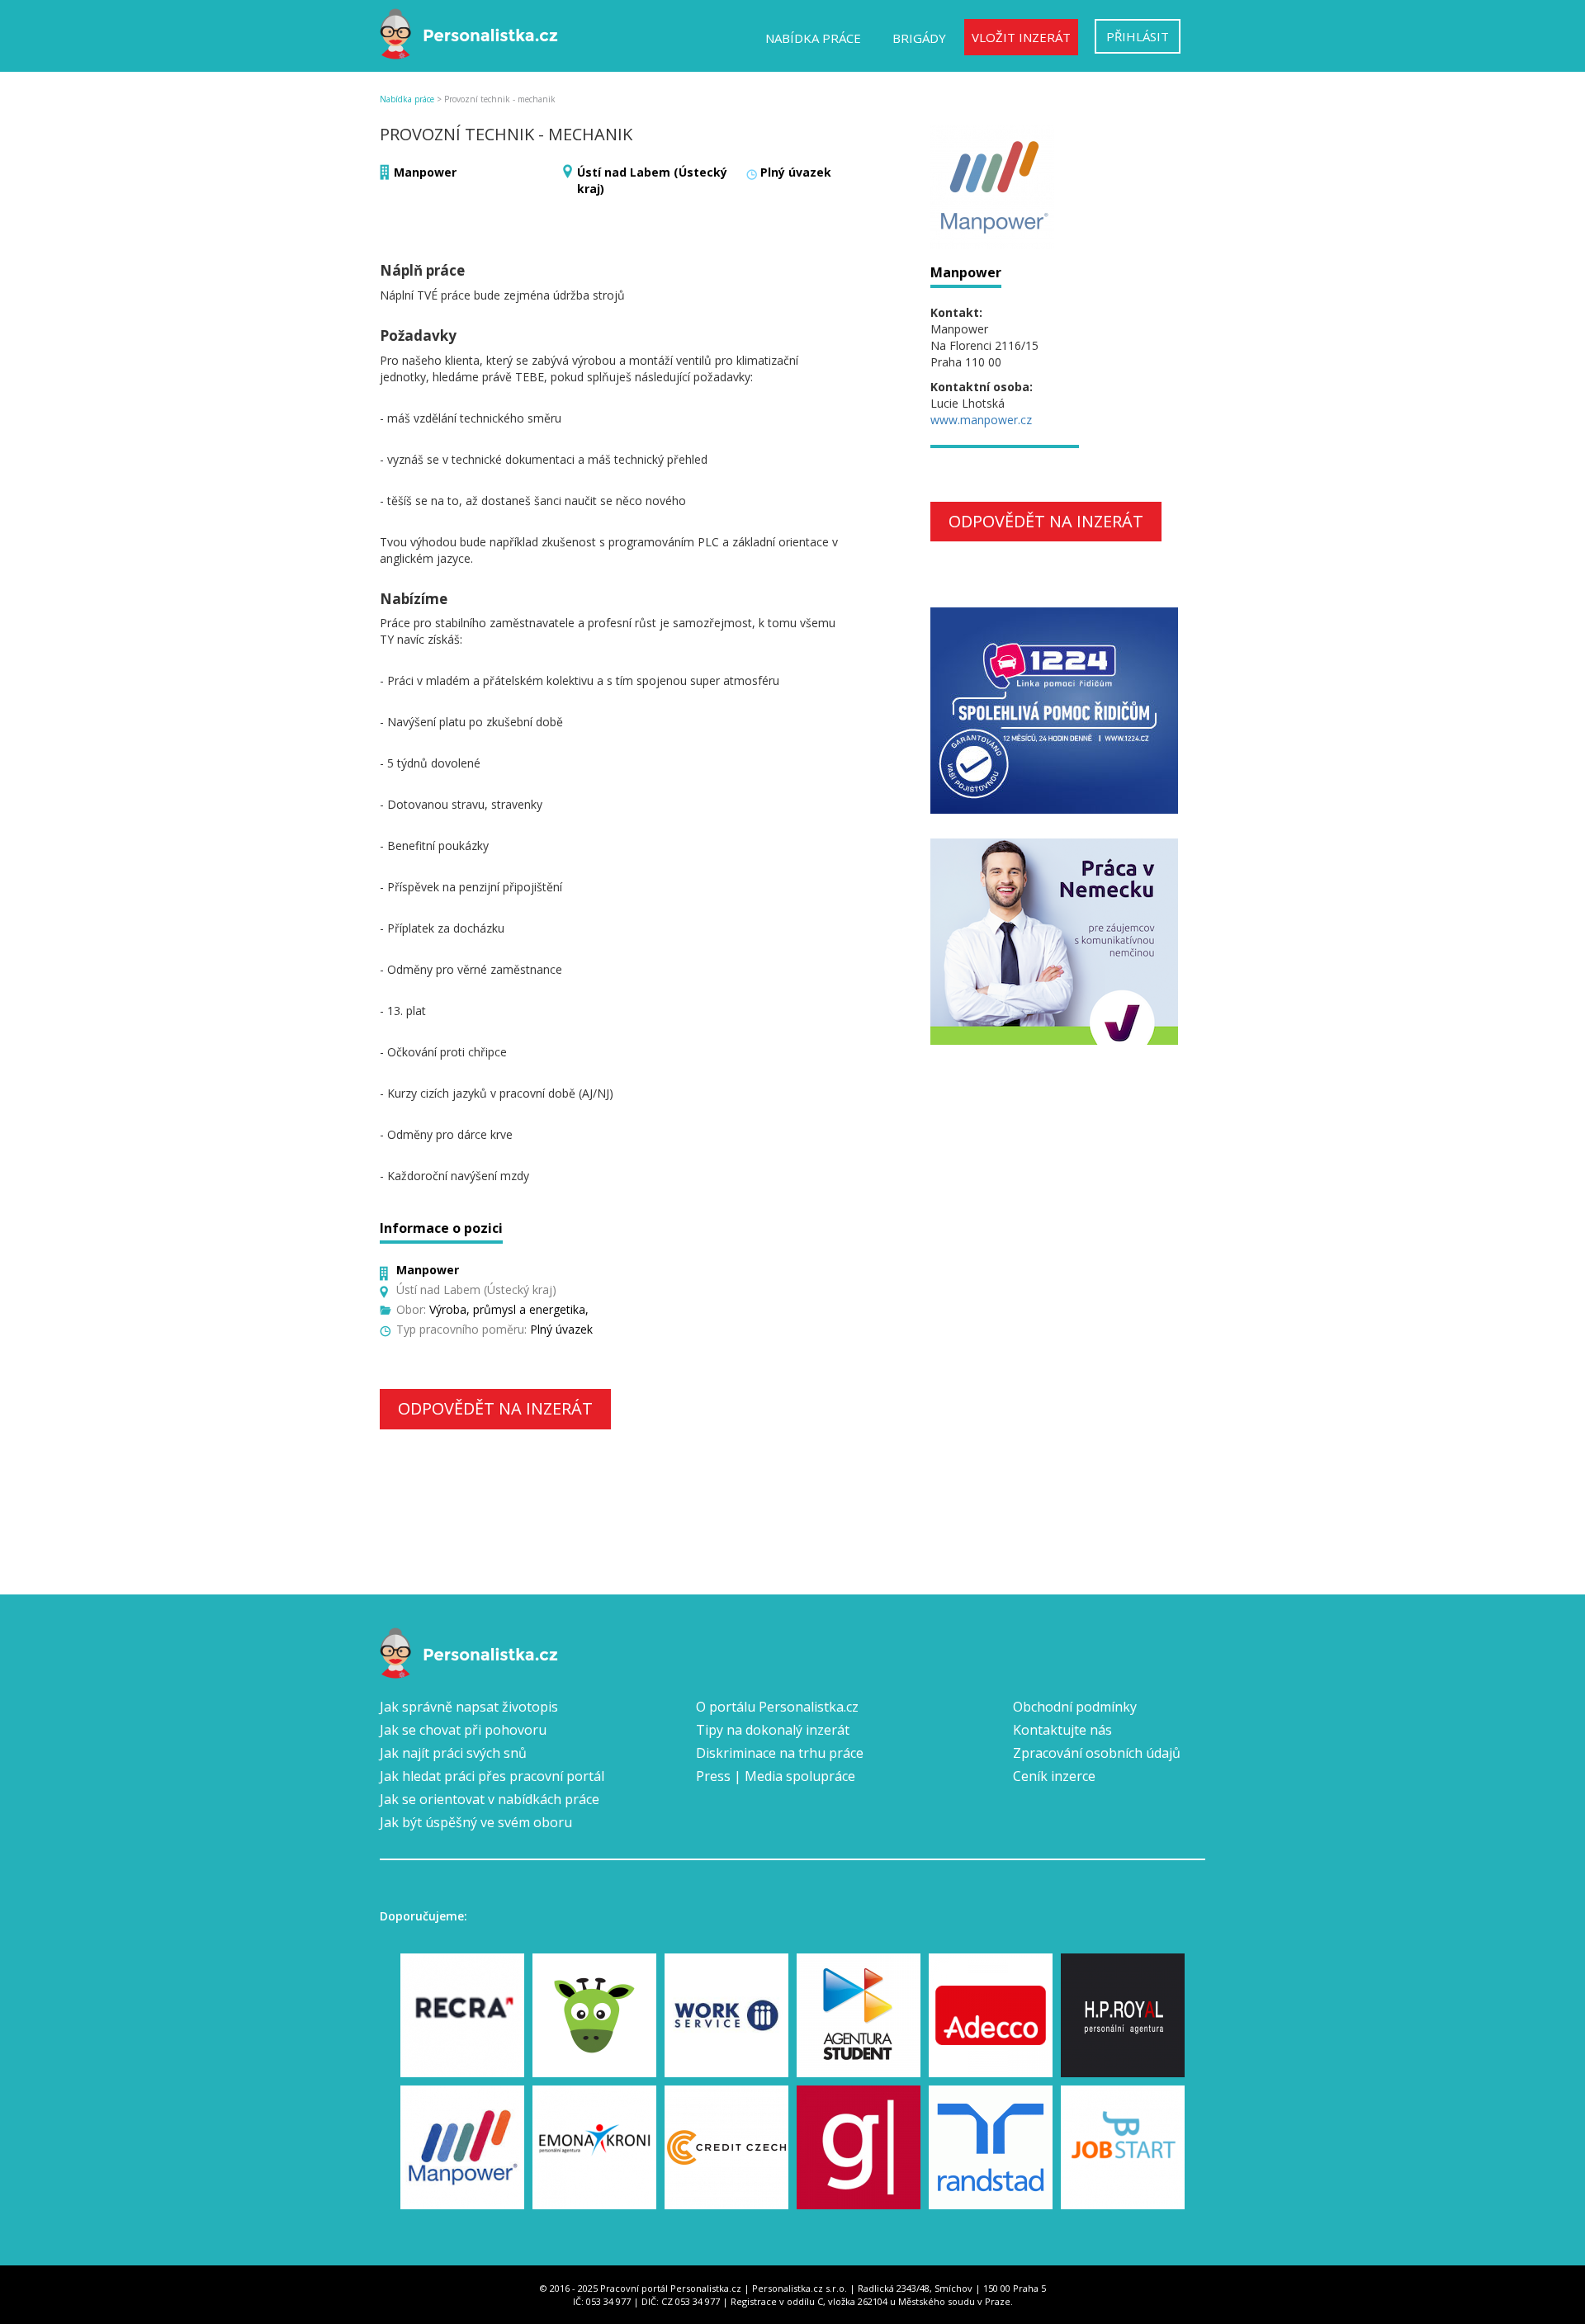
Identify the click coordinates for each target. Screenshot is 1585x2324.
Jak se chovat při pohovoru (463, 1730)
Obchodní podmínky (1075, 1707)
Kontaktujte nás (1062, 1730)
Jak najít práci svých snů (453, 1753)
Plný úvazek (796, 172)
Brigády (919, 38)
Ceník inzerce (1054, 1776)
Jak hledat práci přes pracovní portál (492, 1776)
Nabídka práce (813, 38)
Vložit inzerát (1021, 37)
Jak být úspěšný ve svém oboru (476, 1822)
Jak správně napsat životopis (469, 1707)
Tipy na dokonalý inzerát (773, 1730)
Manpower (425, 172)
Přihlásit (1138, 36)
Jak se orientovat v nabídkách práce (490, 1799)
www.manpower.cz (981, 420)
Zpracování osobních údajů (1097, 1753)
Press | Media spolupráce (776, 1776)
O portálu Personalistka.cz (777, 1707)
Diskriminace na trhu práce (780, 1753)
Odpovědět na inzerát (495, 1408)
